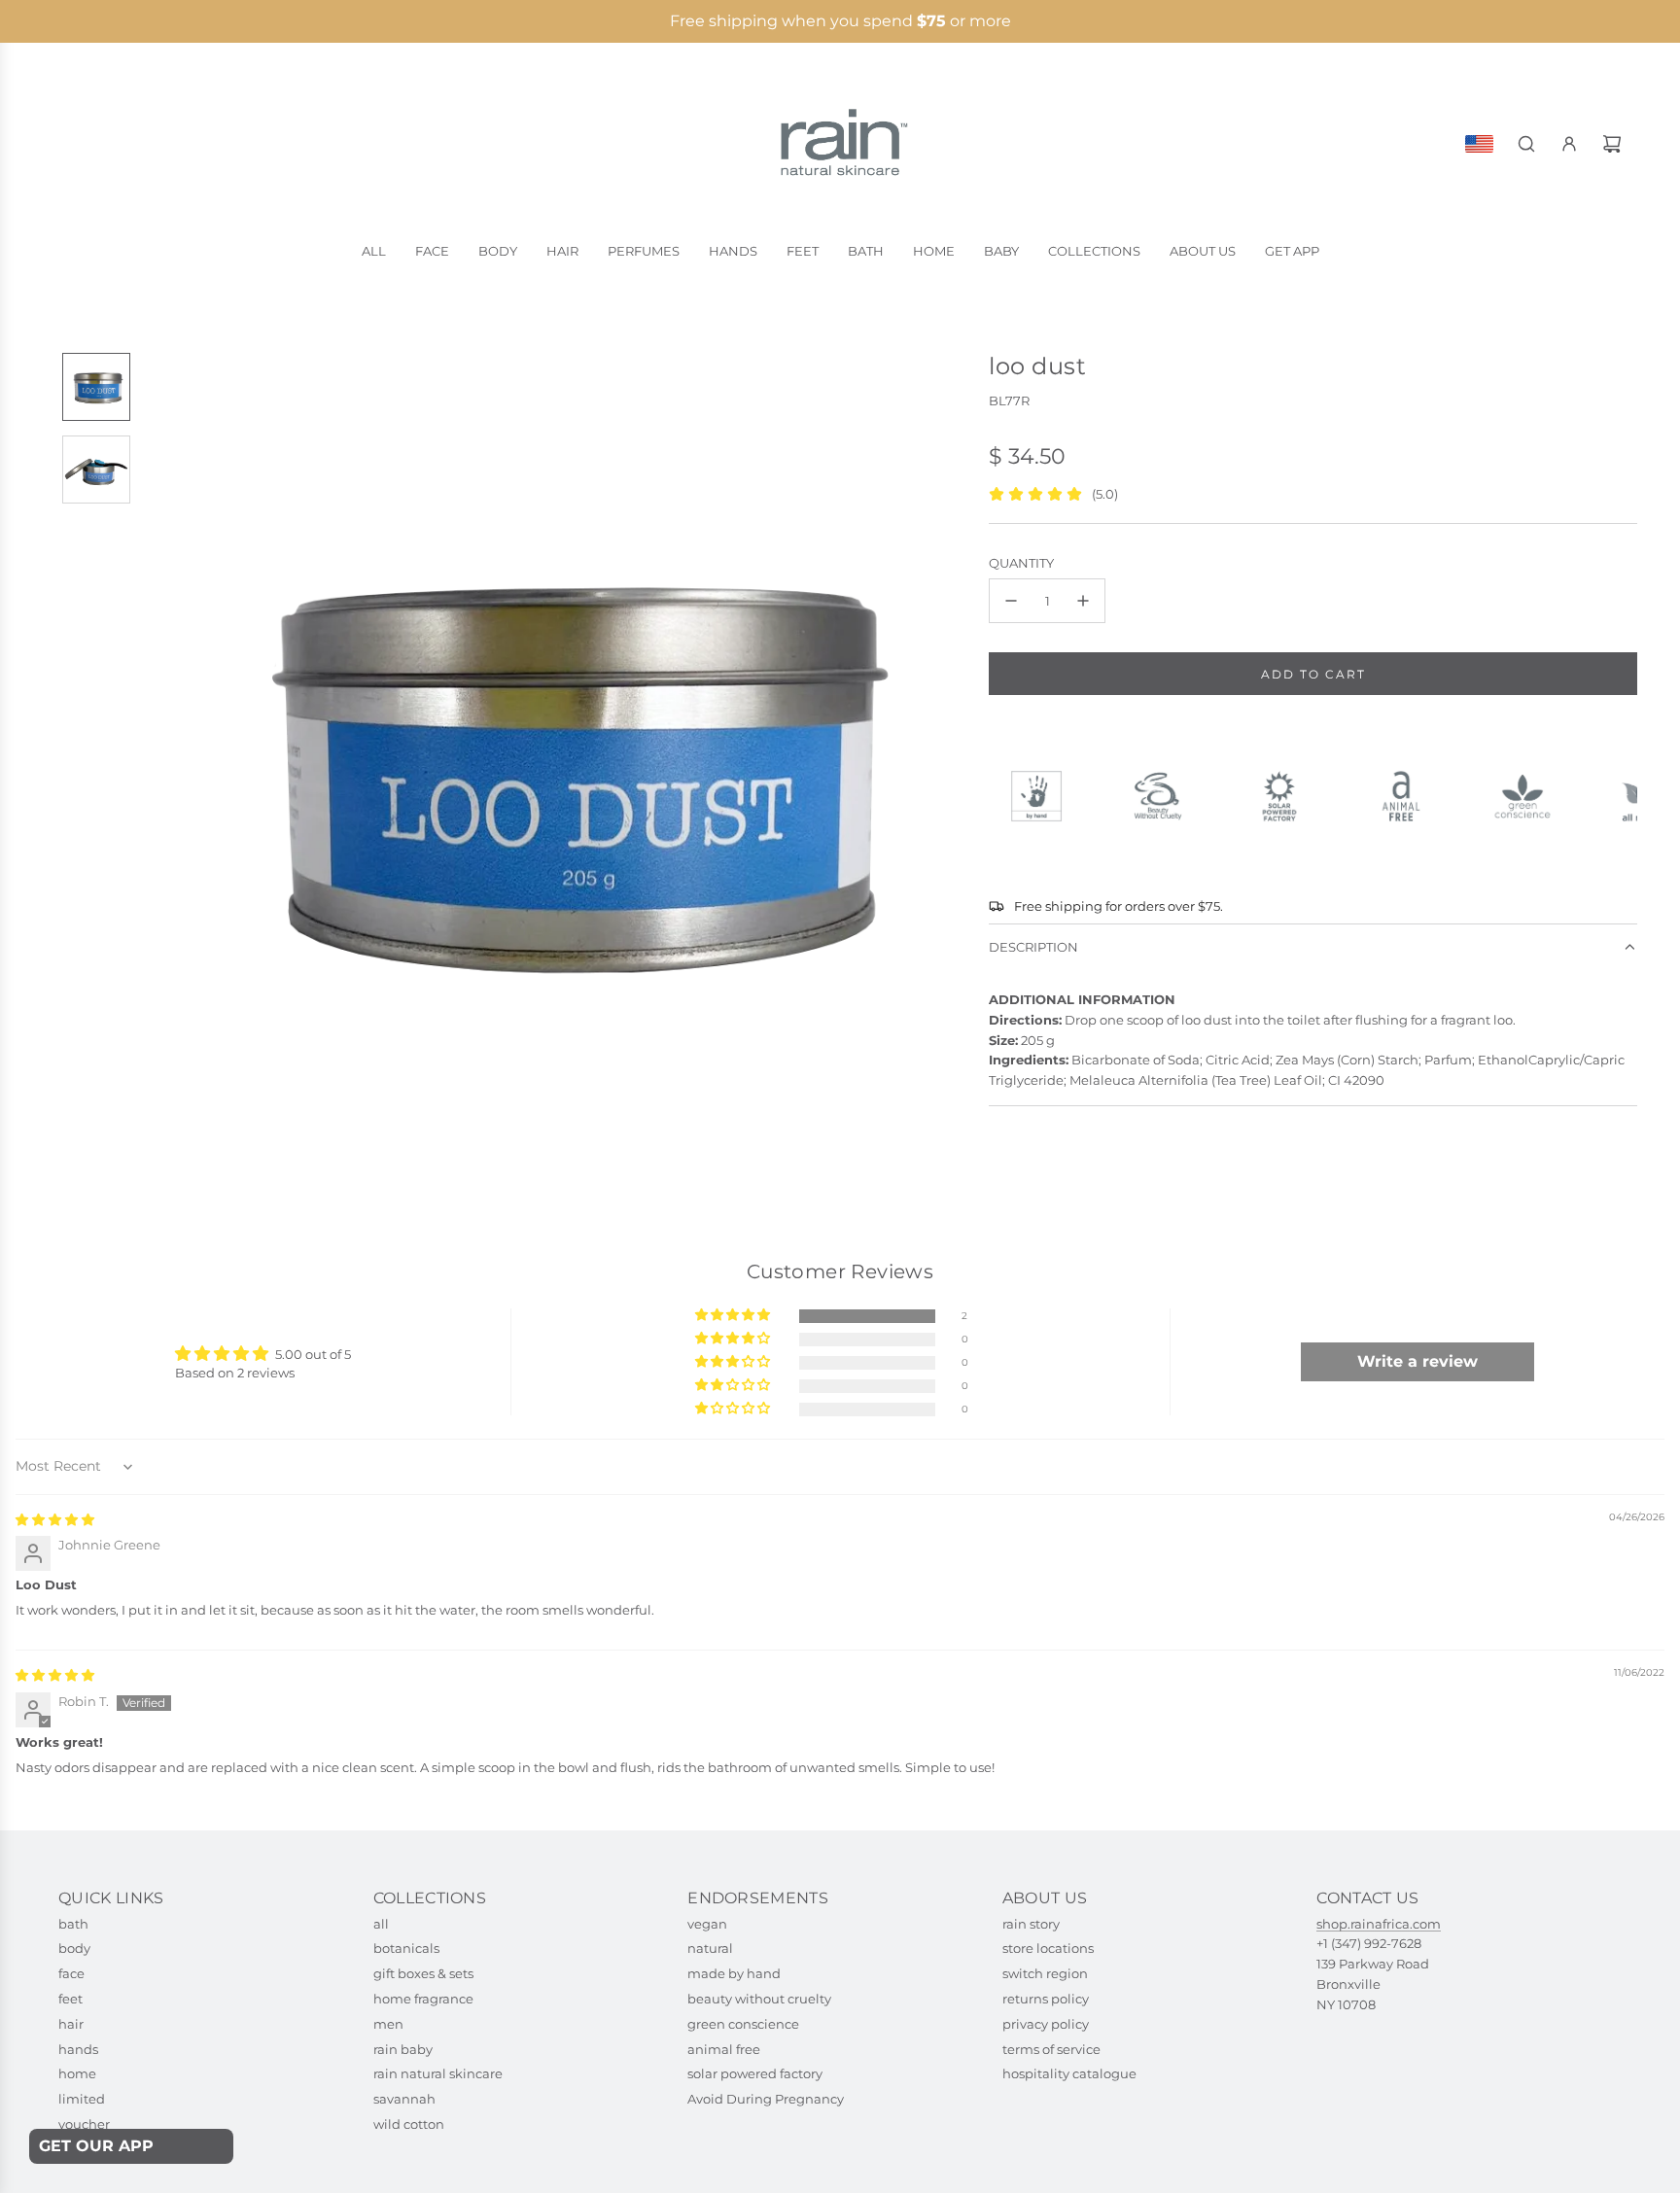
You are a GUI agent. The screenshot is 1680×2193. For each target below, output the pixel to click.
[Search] (1526, 144)
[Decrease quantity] (1011, 601)
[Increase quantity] (1083, 601)
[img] (55, 1519)
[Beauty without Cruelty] (1166, 796)
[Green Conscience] (1531, 796)
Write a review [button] (1417, 1361)
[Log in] (1569, 144)
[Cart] (1612, 144)
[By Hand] (1045, 796)
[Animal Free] (1409, 796)
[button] (160, 765)
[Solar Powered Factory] (1288, 796)
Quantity (1021, 563)
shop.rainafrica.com (1379, 1924)
